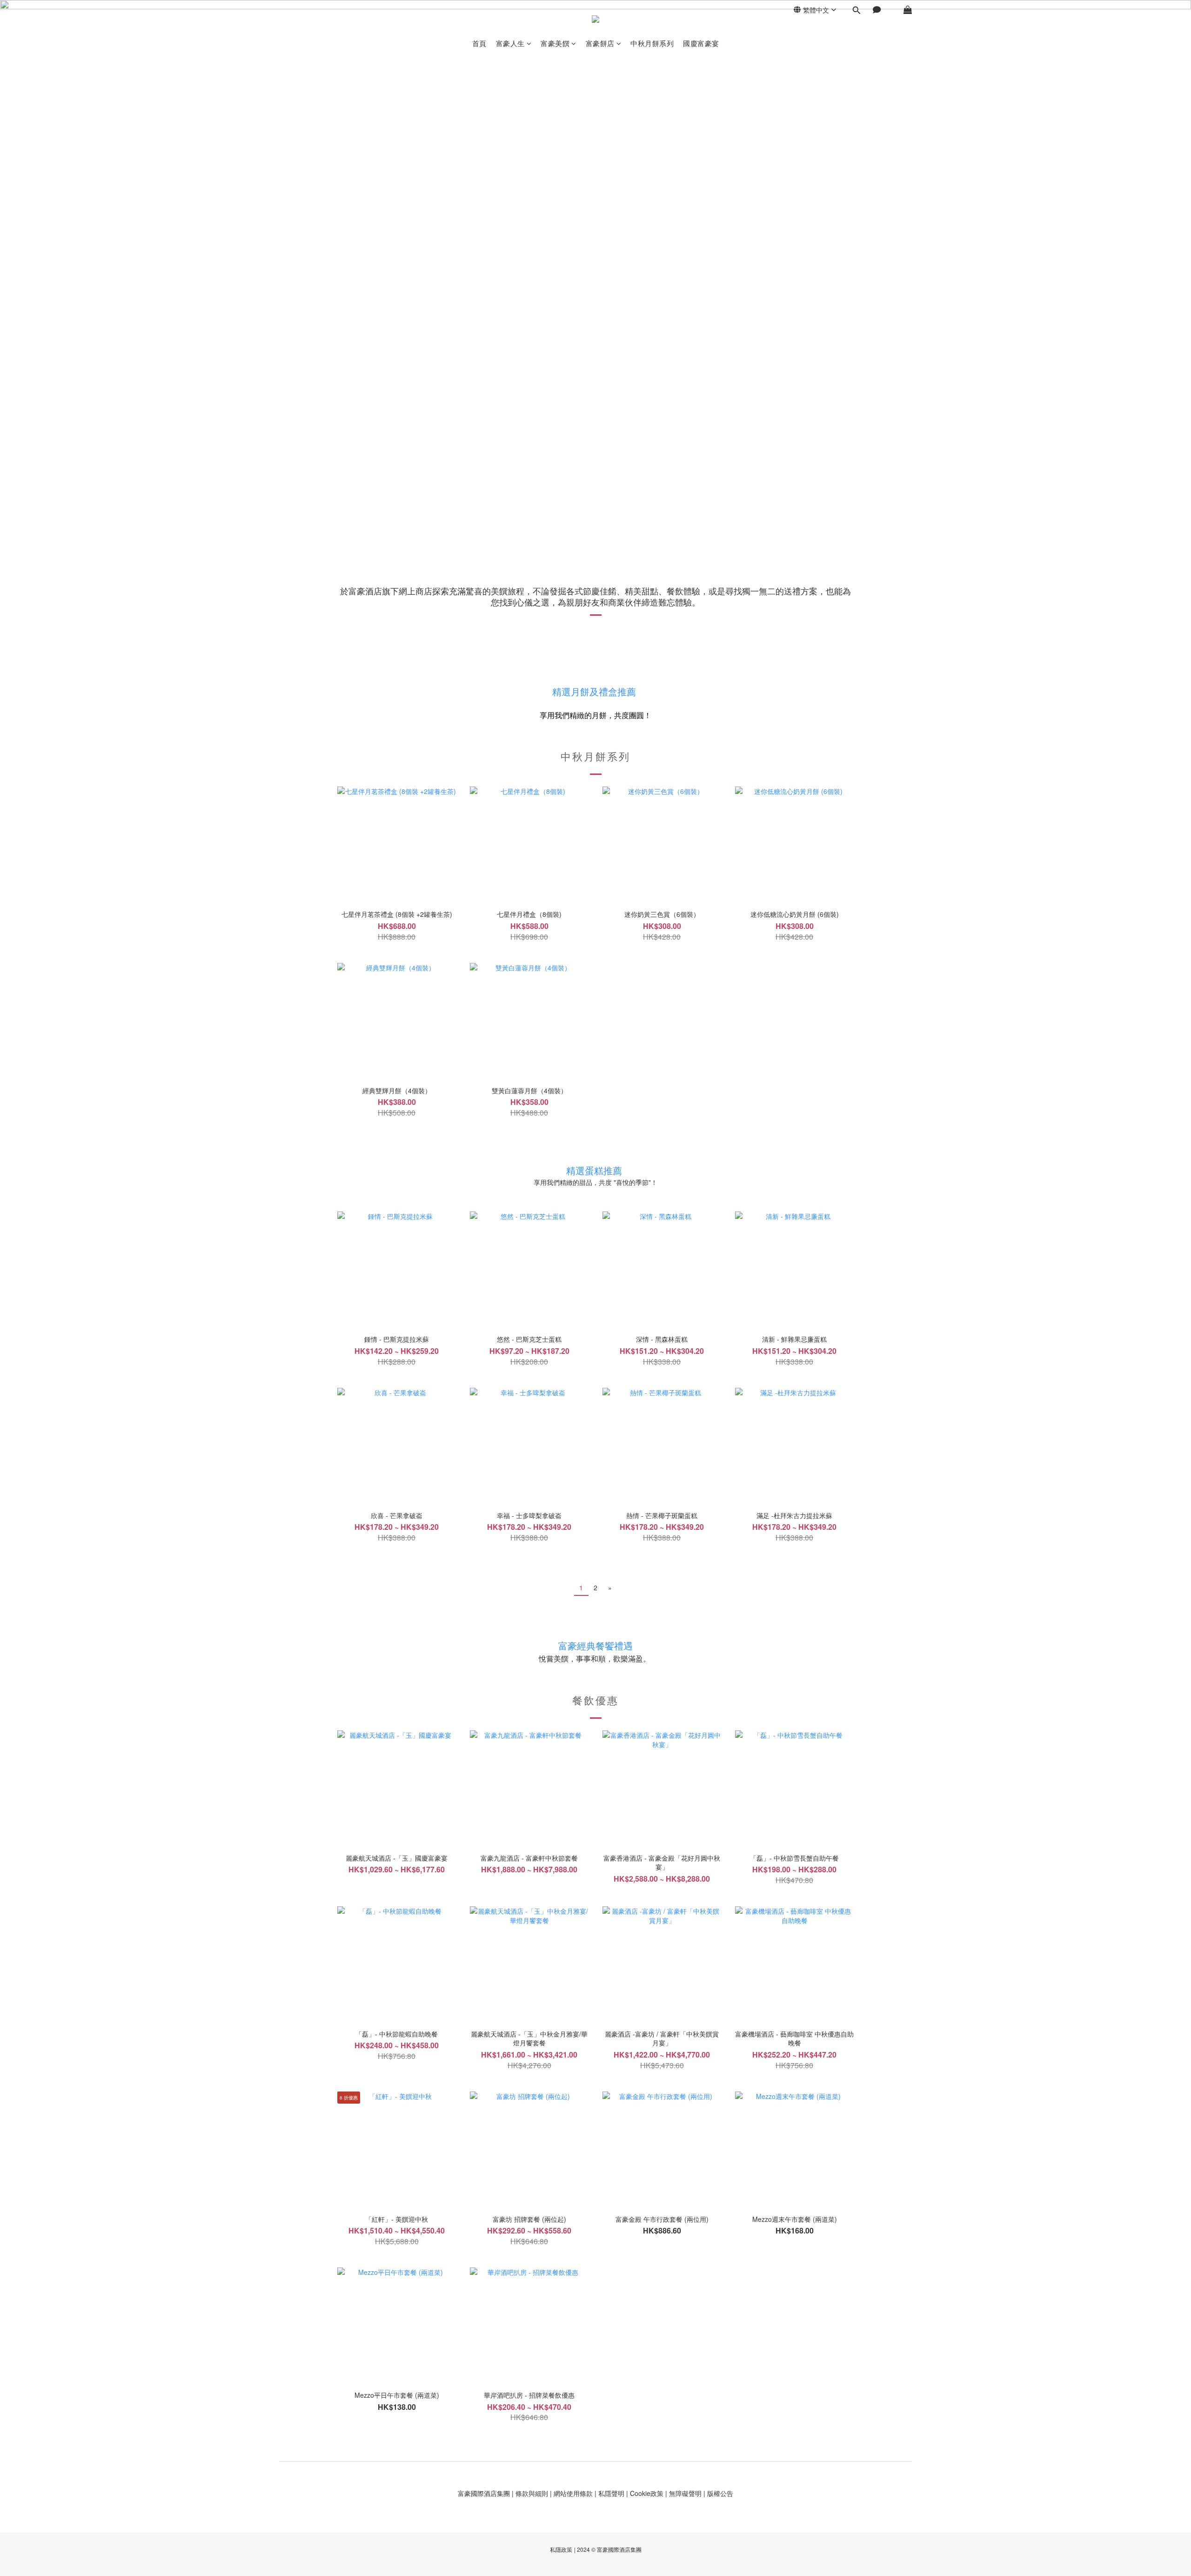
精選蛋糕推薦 (594, 1170)
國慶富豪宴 (701, 43)
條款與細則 (532, 2493)
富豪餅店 (600, 43)
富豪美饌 (555, 43)
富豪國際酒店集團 (484, 2493)
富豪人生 (510, 43)
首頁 (479, 43)
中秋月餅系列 (652, 43)
